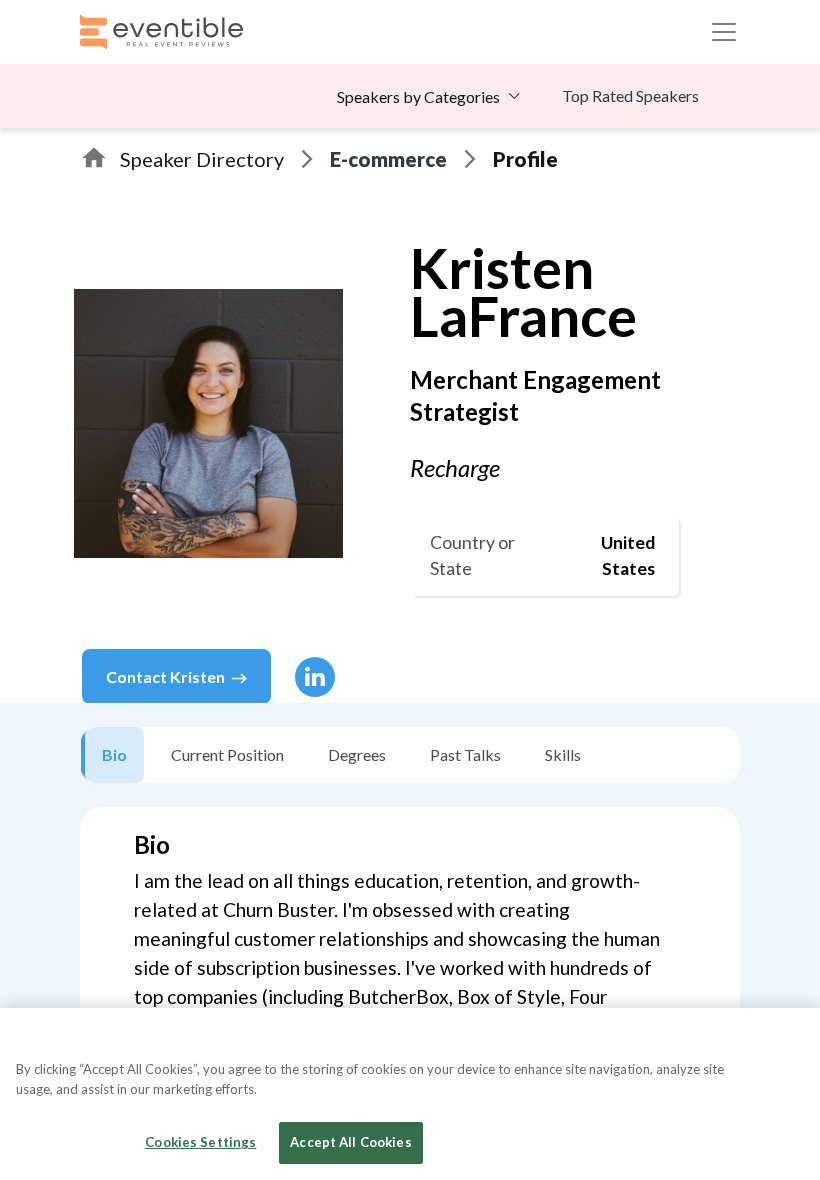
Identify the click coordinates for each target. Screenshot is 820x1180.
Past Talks (465, 754)
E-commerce (388, 159)
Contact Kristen (165, 676)
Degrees (357, 754)
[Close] (788, 1040)
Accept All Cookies (350, 1142)
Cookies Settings (200, 1142)
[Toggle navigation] (724, 32)
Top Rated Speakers (630, 95)
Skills (563, 754)
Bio (114, 754)
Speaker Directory (202, 159)
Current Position (227, 754)
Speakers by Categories (418, 96)
